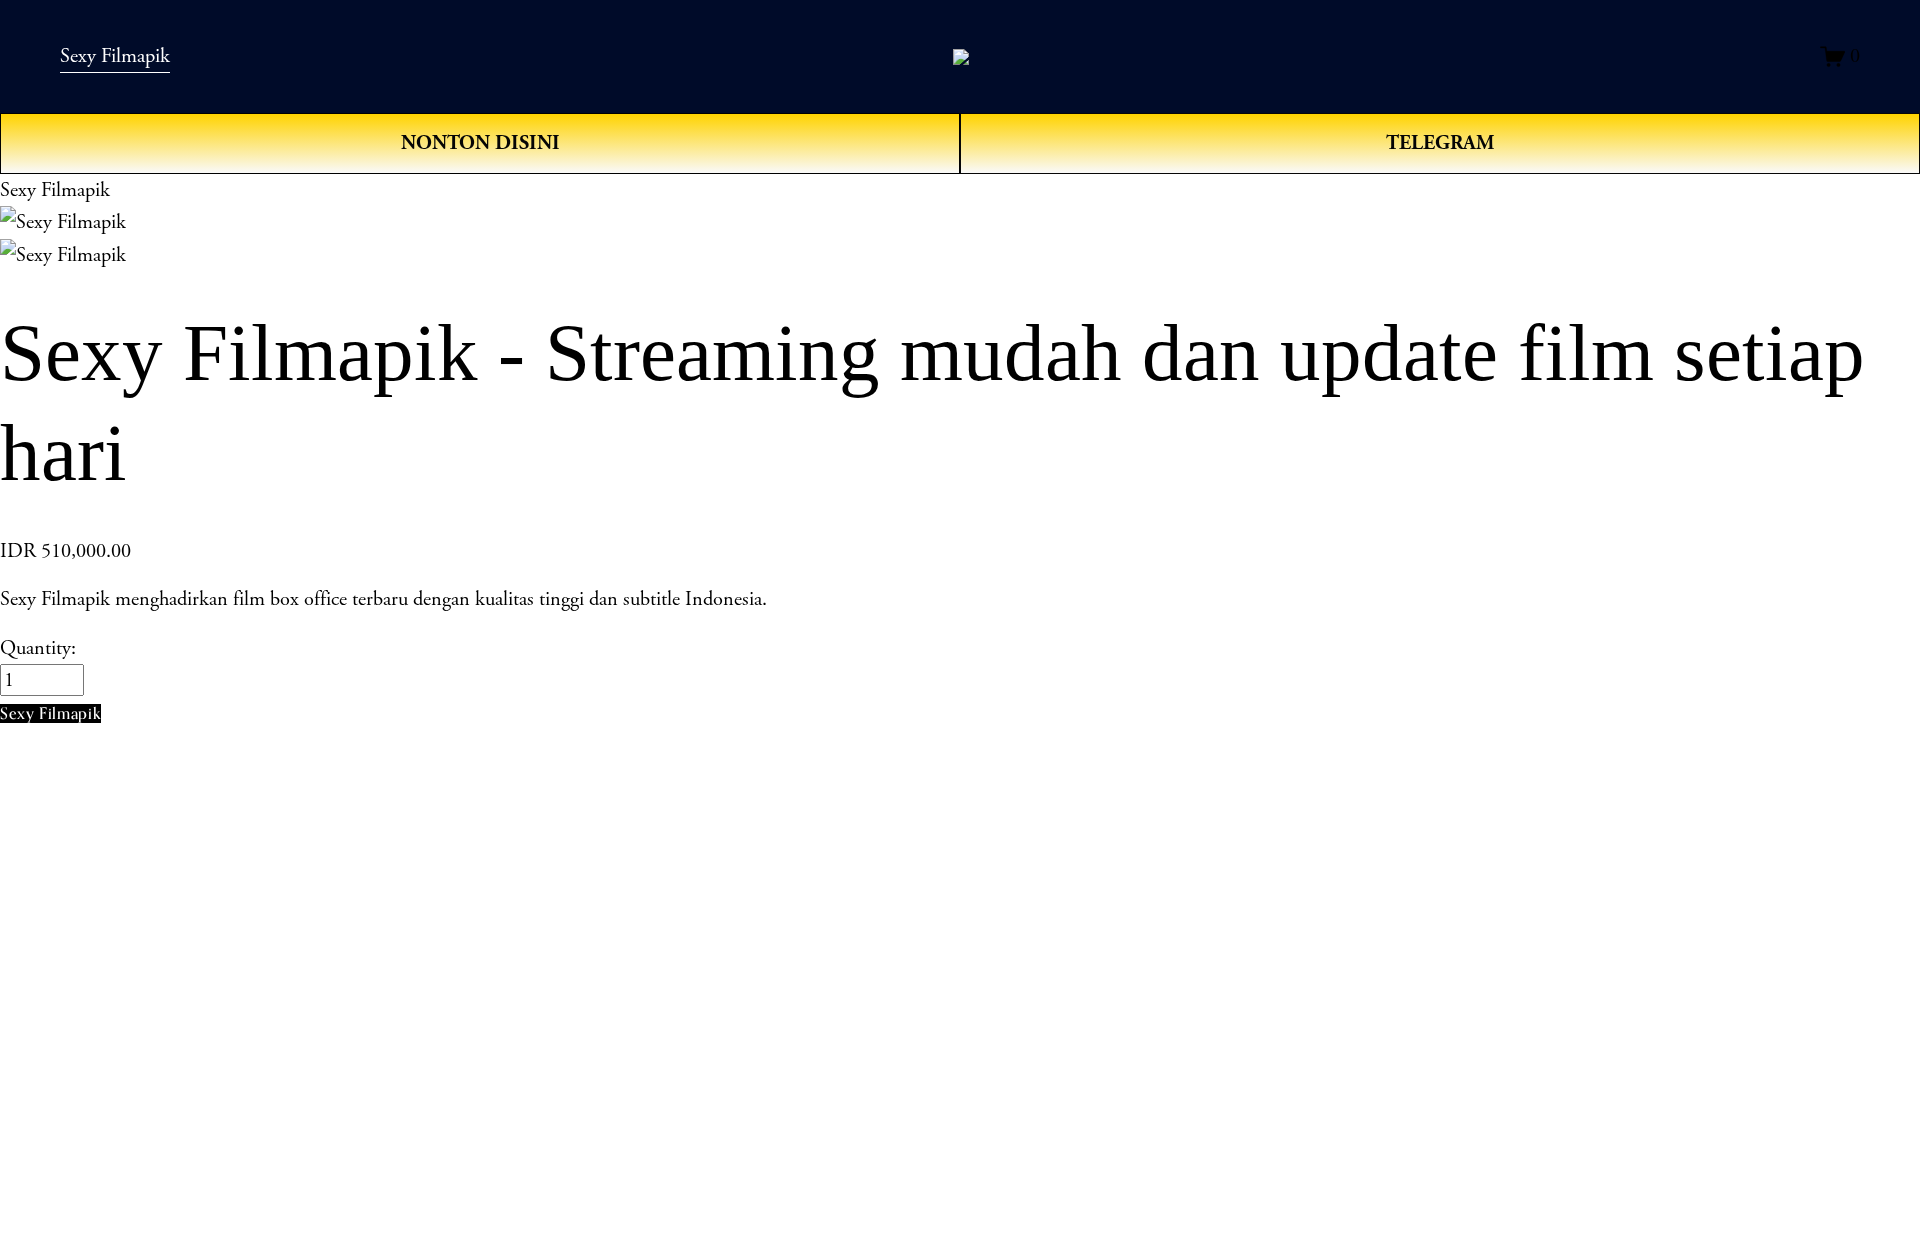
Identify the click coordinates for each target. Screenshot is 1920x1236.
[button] (50, 713)
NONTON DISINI (480, 143)
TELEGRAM (1440, 143)
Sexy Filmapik (115, 56)
